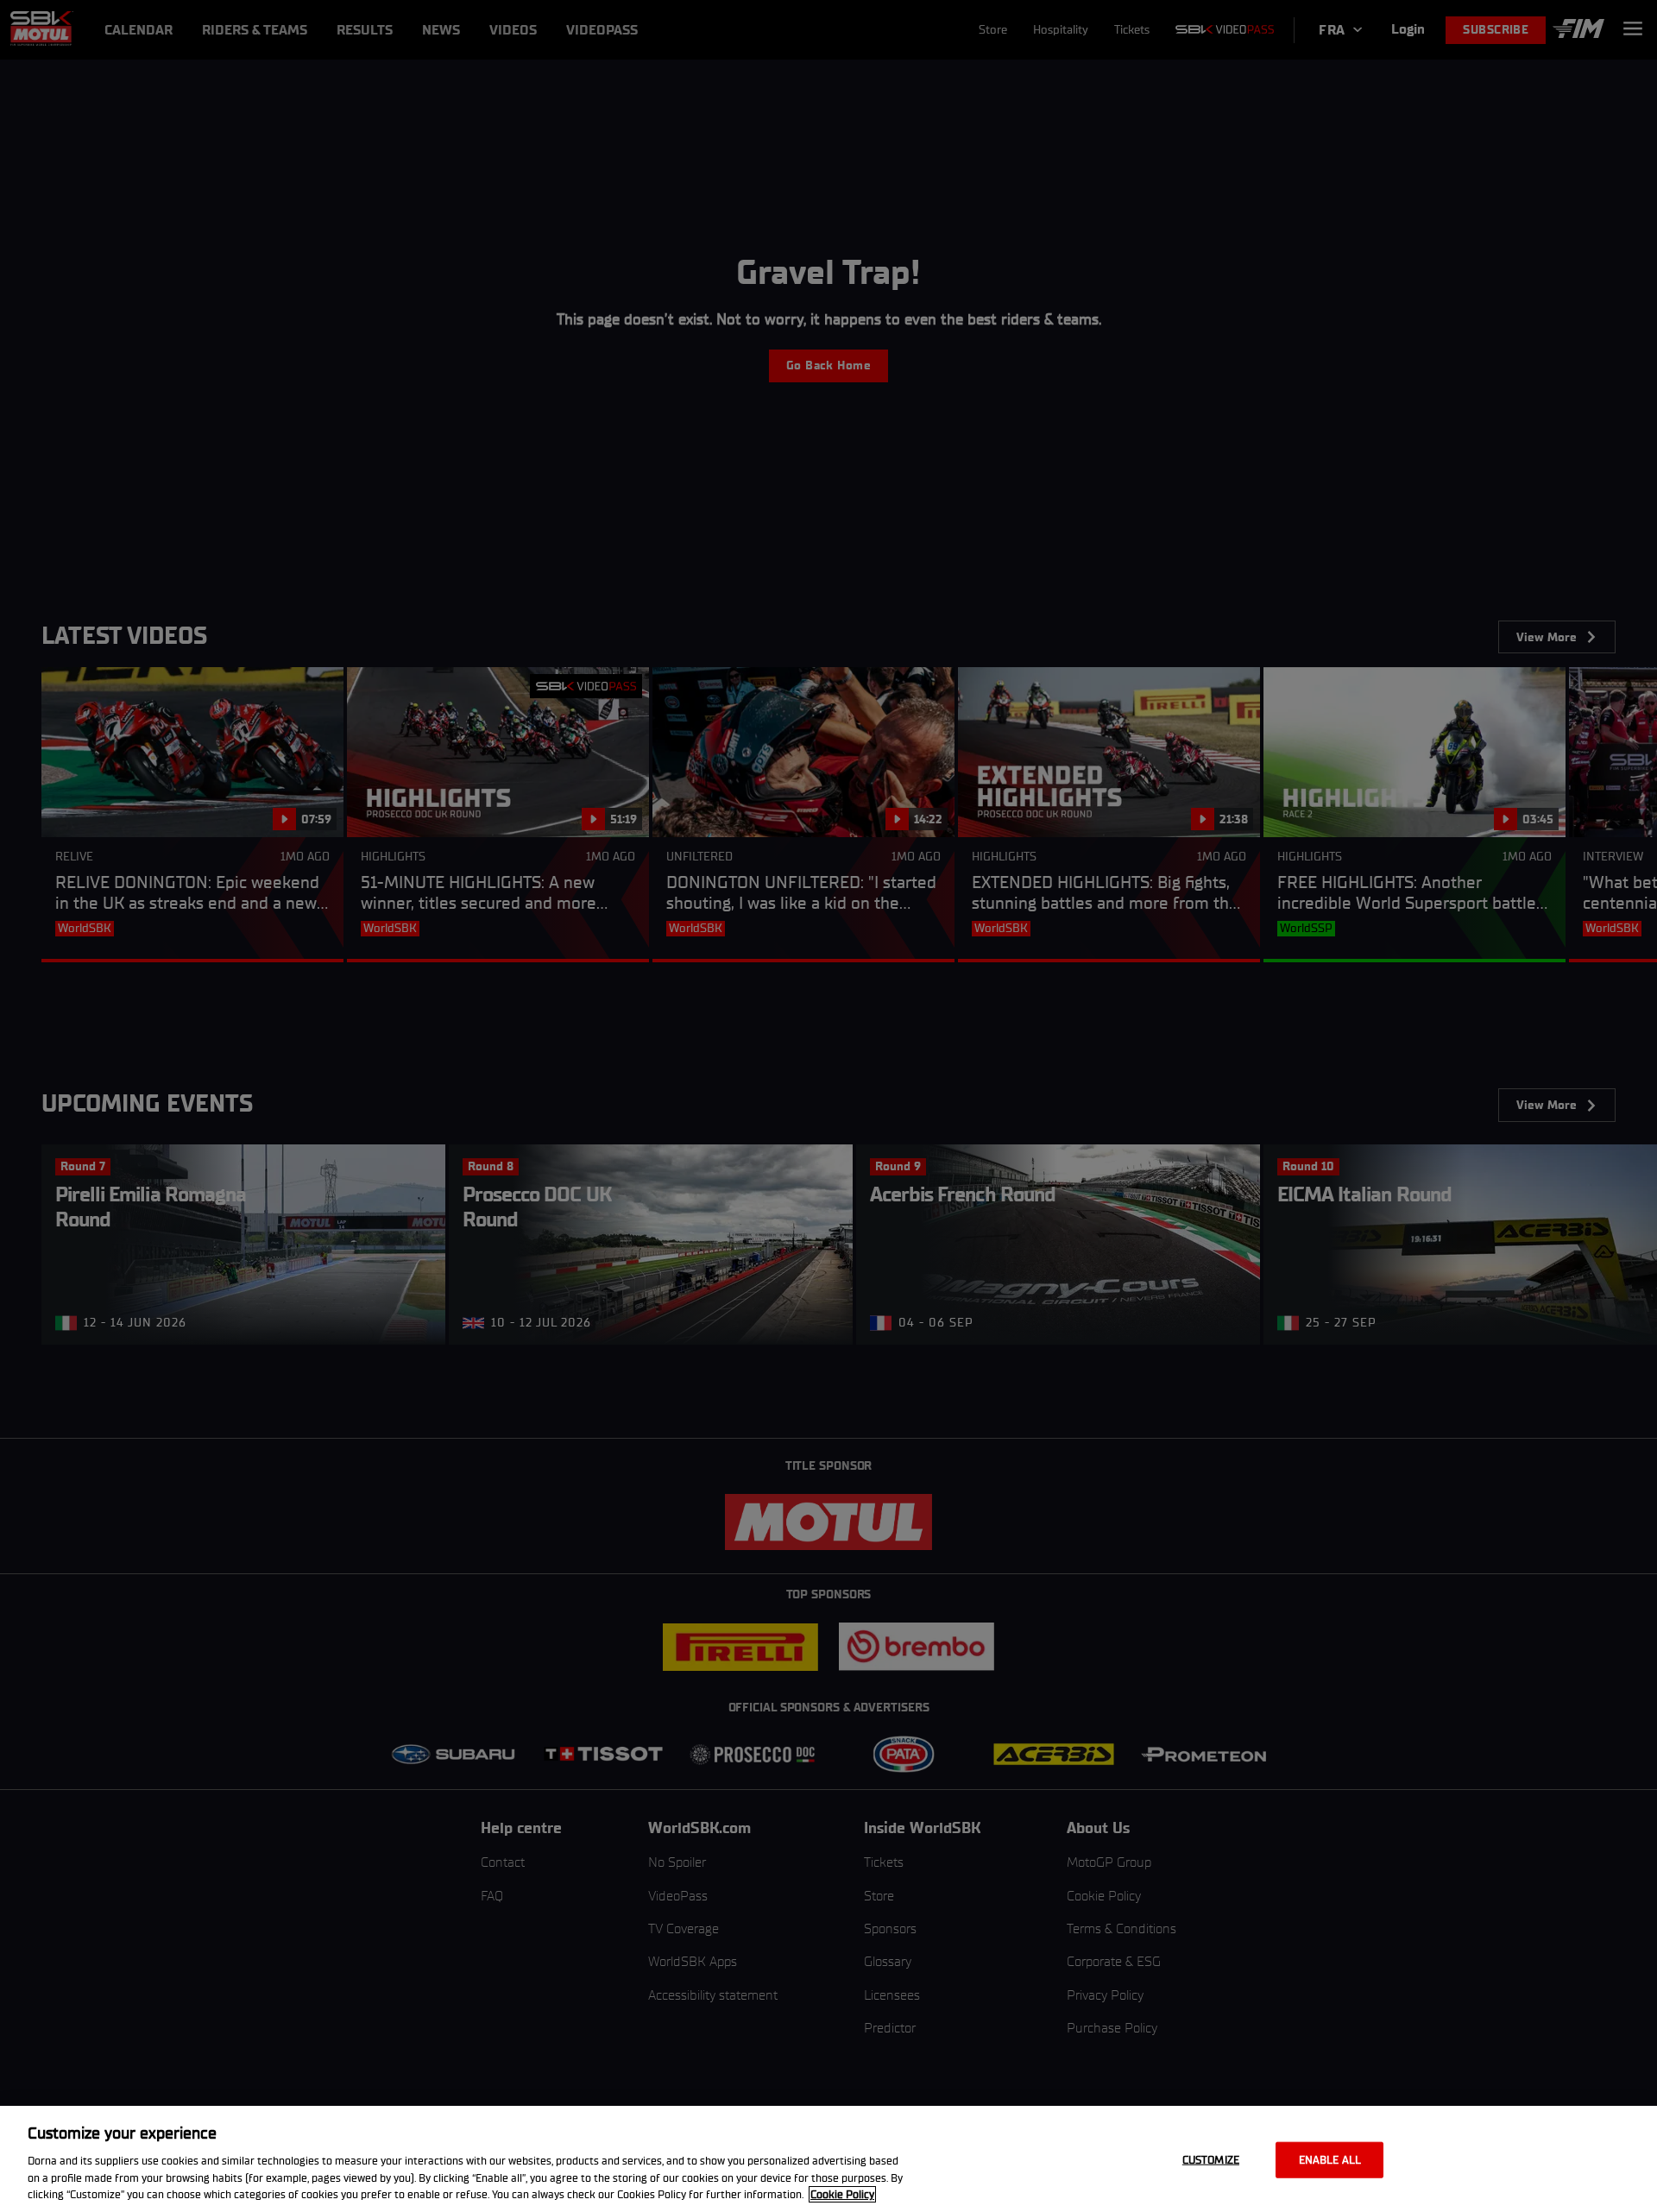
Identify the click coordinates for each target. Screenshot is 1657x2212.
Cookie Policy (842, 2194)
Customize (1211, 2160)
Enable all (1330, 2160)
